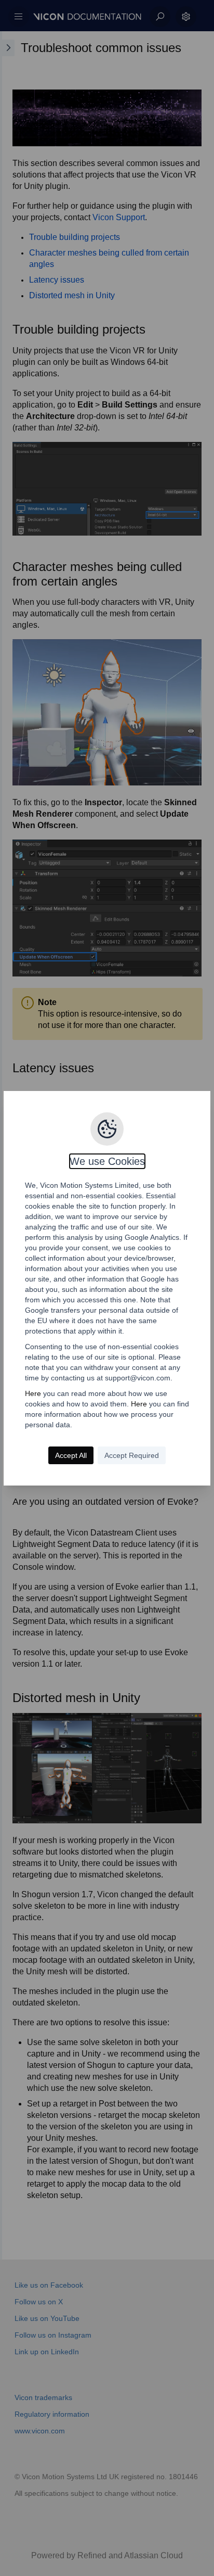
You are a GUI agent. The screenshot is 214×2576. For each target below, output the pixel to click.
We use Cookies (107, 1161)
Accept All (71, 1455)
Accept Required (132, 1455)
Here (33, 1393)
